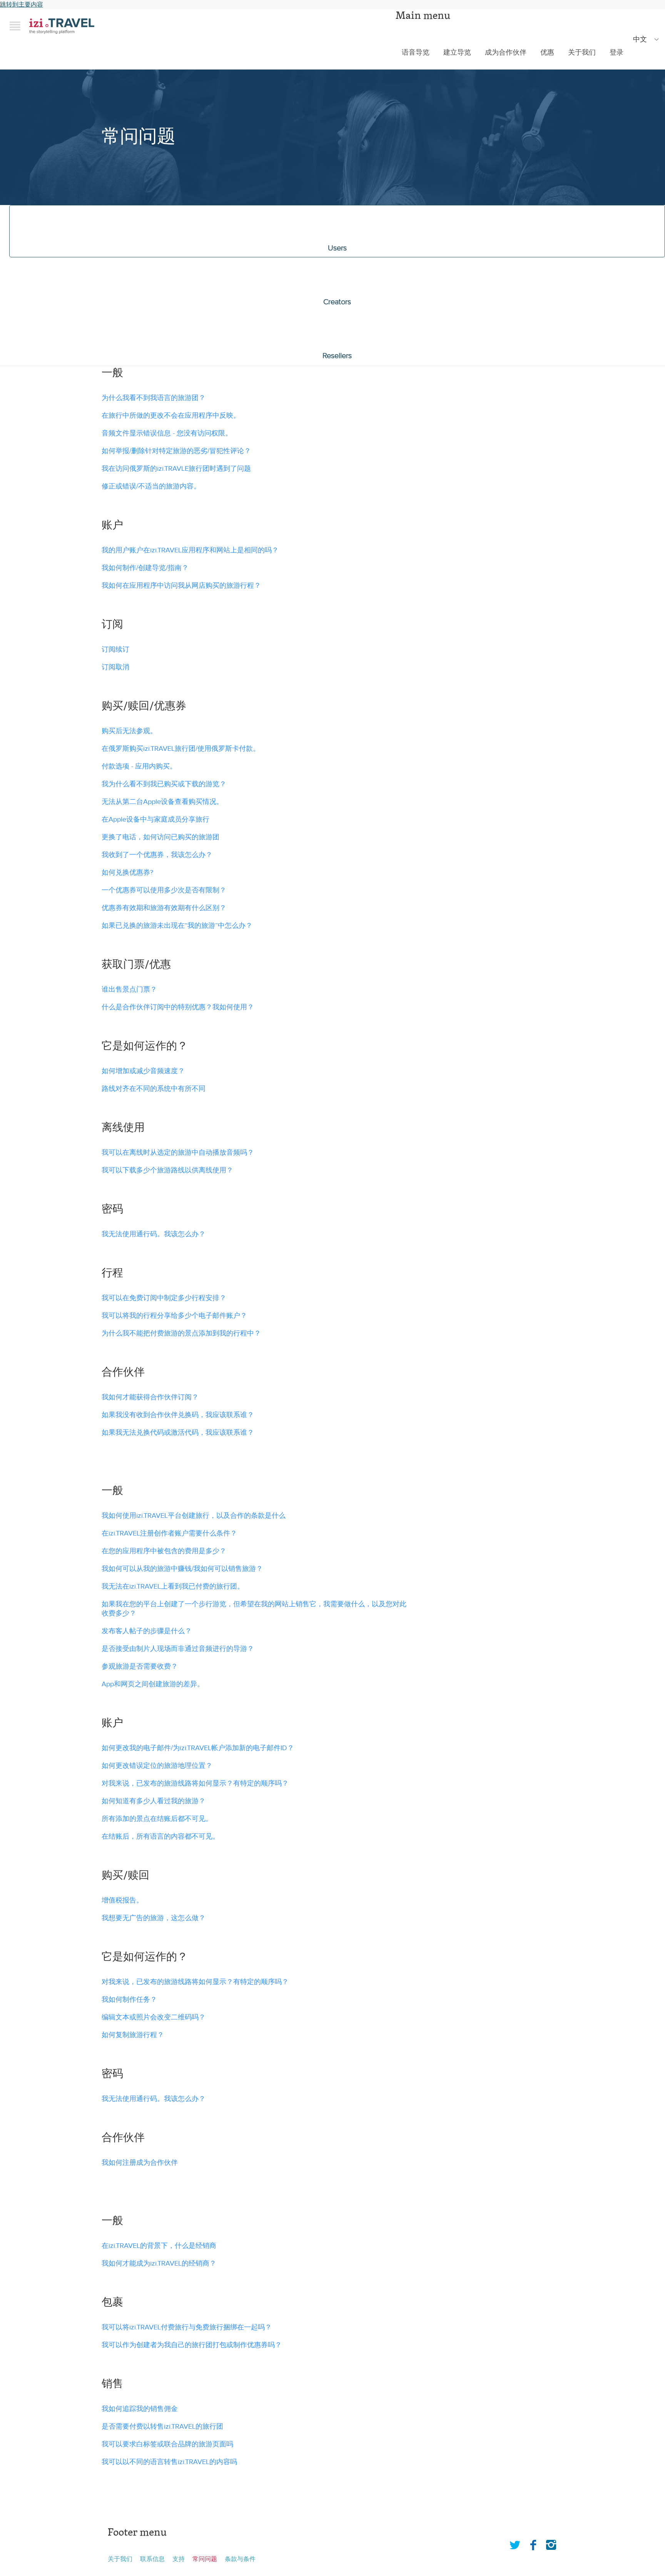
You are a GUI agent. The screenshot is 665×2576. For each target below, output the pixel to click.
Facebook (533, 2543)
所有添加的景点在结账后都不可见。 (157, 1819)
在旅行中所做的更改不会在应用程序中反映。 (171, 416)
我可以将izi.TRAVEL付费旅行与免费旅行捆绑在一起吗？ (187, 2327)
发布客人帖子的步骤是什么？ (147, 1631)
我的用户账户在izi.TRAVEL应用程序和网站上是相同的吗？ (190, 550)
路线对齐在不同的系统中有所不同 (154, 1089)
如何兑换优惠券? (128, 873)
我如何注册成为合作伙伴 (140, 2163)
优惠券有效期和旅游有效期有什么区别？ (165, 908)
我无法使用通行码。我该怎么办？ (155, 1234)
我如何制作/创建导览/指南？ (145, 568)
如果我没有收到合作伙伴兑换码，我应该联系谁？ (178, 1415)
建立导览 (457, 53)
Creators (337, 302)
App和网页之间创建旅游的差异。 (153, 1684)
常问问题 (205, 2559)
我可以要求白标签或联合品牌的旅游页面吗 (167, 2444)
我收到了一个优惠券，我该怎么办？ (158, 855)
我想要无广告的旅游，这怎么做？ (154, 1918)
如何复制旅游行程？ (133, 2035)
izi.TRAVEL (62, 26)
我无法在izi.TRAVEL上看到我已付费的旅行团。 (173, 1586)
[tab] (337, 231)
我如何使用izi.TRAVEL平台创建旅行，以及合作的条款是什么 (194, 1516)
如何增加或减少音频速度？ (143, 1071)
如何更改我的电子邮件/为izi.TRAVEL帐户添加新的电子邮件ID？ (198, 1748)
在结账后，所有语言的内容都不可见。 (160, 1837)
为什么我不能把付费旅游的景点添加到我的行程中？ (181, 1333)
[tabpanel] (332, 925)
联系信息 (152, 2559)
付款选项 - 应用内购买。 (139, 766)
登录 (617, 53)
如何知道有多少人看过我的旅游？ (154, 1801)
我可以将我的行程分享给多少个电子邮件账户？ (174, 1316)
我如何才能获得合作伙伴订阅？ (150, 1397)
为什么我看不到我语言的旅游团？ (154, 398)
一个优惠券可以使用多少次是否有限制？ (165, 890)
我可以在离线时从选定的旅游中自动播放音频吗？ (178, 1153)
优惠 (547, 53)
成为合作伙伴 (506, 53)
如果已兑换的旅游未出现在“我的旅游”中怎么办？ (178, 926)
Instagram (551, 2543)
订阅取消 (115, 667)
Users (337, 248)
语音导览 (416, 53)
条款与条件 (240, 2559)
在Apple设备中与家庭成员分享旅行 (155, 819)
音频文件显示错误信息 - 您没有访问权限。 (167, 433)
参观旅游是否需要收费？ (140, 1666)
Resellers (337, 356)
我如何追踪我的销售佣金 (140, 2409)
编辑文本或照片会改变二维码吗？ (154, 2017)
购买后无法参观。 (129, 731)
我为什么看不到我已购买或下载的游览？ (164, 784)
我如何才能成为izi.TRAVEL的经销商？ (159, 2263)
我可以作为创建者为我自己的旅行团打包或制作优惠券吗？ (192, 2345)
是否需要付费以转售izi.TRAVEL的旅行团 (162, 2427)
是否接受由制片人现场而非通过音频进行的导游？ (178, 1649)
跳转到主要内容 (22, 5)
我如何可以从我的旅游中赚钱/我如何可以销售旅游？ (182, 1569)
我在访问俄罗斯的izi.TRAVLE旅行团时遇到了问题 (176, 469)
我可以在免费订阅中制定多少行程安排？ (164, 1298)
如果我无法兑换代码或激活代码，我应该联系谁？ (178, 1433)
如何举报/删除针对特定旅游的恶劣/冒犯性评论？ (176, 451)
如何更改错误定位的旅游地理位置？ (157, 1766)
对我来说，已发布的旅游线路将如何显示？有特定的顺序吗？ (195, 1783)
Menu (15, 26)
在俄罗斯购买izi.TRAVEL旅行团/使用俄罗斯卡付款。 (181, 749)
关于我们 (582, 53)
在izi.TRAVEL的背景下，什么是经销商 (159, 2246)
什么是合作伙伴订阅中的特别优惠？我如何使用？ (178, 1007)
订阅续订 (115, 649)
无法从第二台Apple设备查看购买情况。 (162, 802)
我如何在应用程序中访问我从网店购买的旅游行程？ (181, 586)
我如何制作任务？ (129, 2000)
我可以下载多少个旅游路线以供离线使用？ (167, 1170)
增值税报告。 (122, 1900)
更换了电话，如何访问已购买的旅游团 (160, 837)
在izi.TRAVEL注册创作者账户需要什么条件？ (169, 1533)
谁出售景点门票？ (129, 990)
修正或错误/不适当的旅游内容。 (151, 486)
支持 (179, 2559)
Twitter (515, 2543)
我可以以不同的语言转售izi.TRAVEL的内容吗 (169, 2462)
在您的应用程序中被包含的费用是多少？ (164, 1551)
